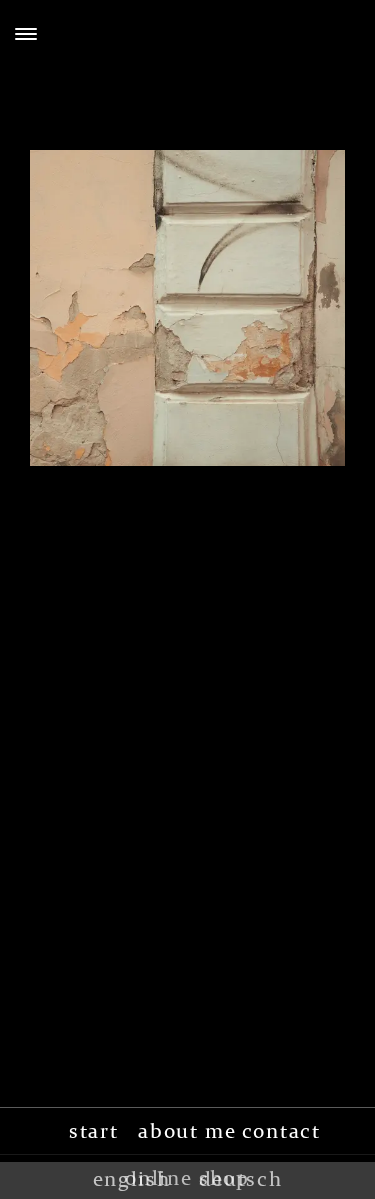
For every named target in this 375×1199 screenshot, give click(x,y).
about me (187, 1131)
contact (281, 1131)
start (94, 1131)
